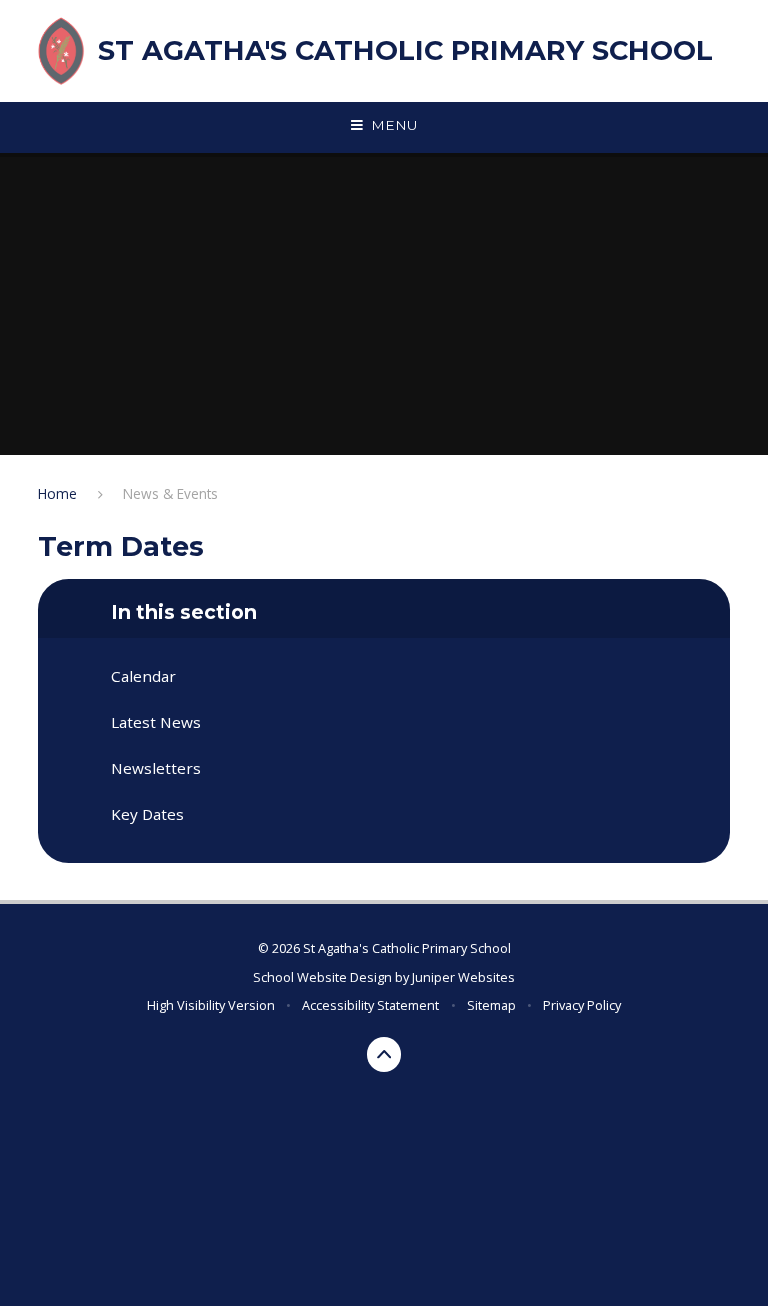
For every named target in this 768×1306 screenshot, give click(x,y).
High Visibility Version (211, 1005)
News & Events (170, 493)
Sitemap (491, 1005)
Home (57, 493)
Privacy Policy (582, 1005)
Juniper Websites (463, 977)
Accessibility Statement (370, 1005)
